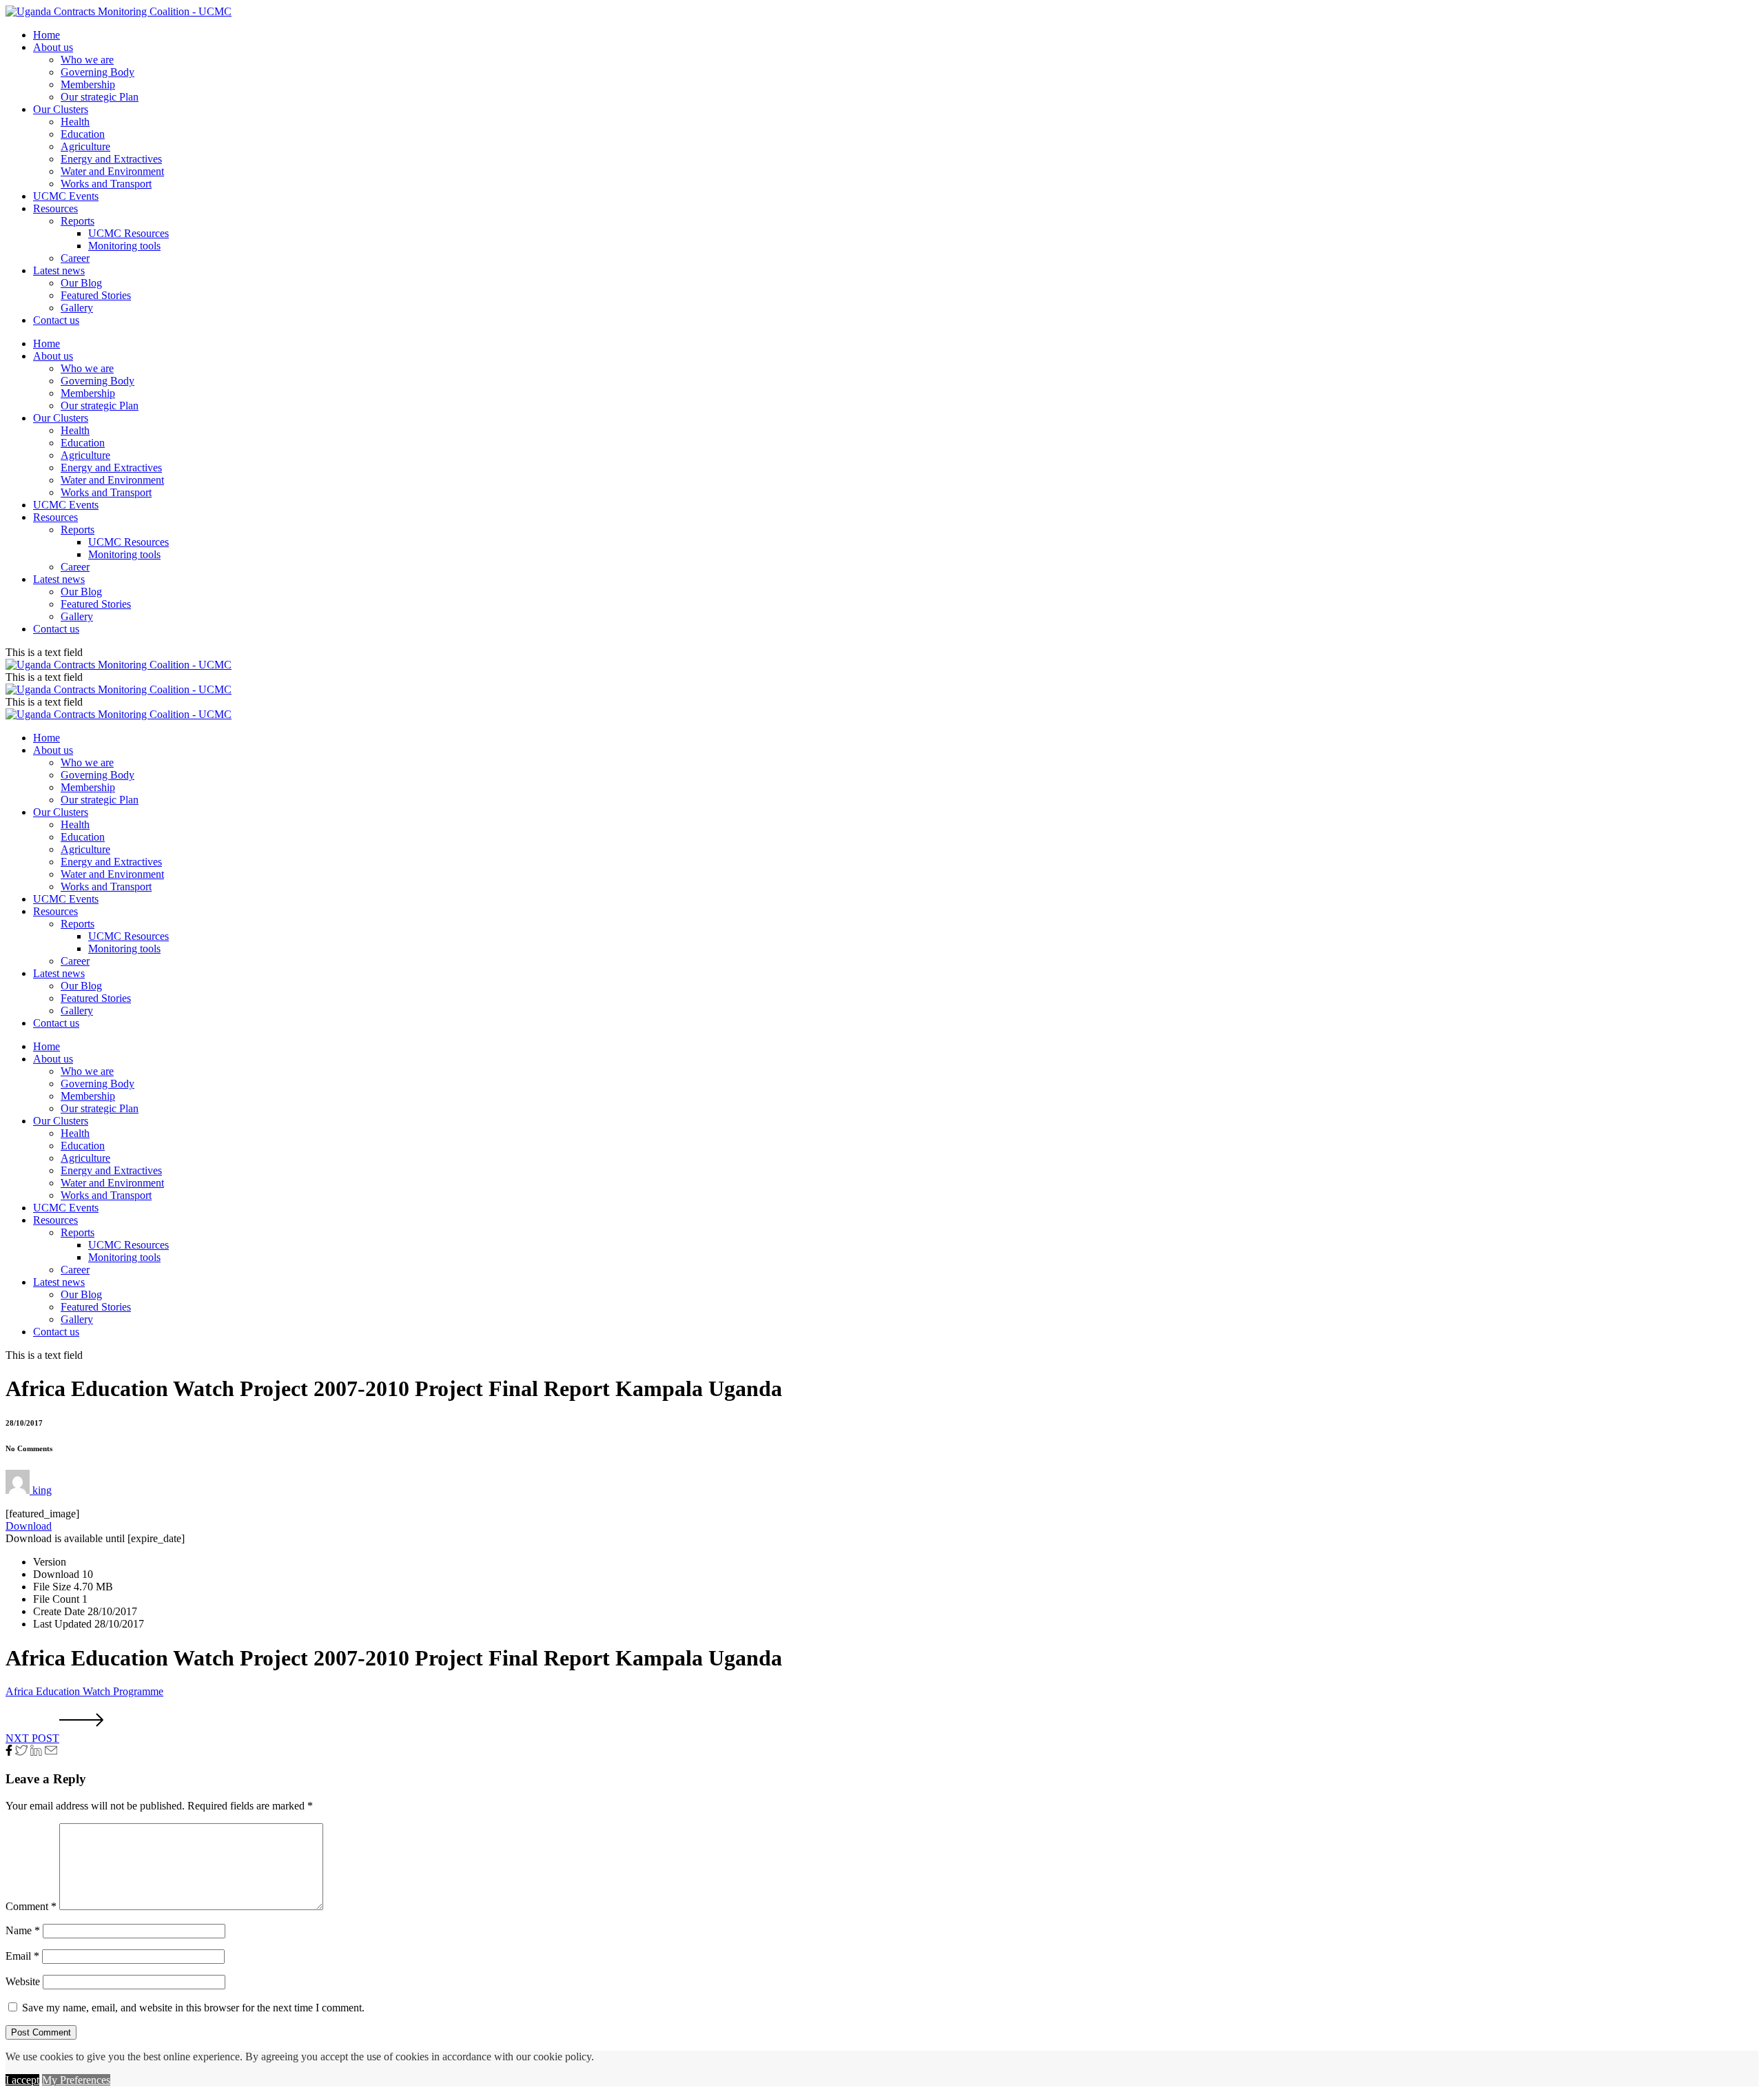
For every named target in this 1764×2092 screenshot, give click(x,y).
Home (47, 35)
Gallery (77, 308)
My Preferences (76, 2080)
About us (53, 47)
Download (29, 1526)
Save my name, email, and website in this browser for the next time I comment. (193, 2008)
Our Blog (81, 283)
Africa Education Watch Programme (84, 1691)
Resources (55, 208)
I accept (22, 2080)
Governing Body (98, 72)
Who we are (87, 60)
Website (23, 1981)
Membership (88, 84)
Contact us (56, 320)
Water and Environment (112, 171)
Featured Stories (96, 295)
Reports (78, 221)
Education (83, 134)
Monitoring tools (124, 246)
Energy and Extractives (111, 159)
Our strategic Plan (100, 97)
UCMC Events (66, 196)
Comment (31, 1906)
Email (22, 1956)
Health (75, 122)
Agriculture (85, 146)
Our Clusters (61, 109)
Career (75, 258)
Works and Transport (106, 184)
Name (23, 1930)
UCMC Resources (129, 233)
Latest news (59, 270)
